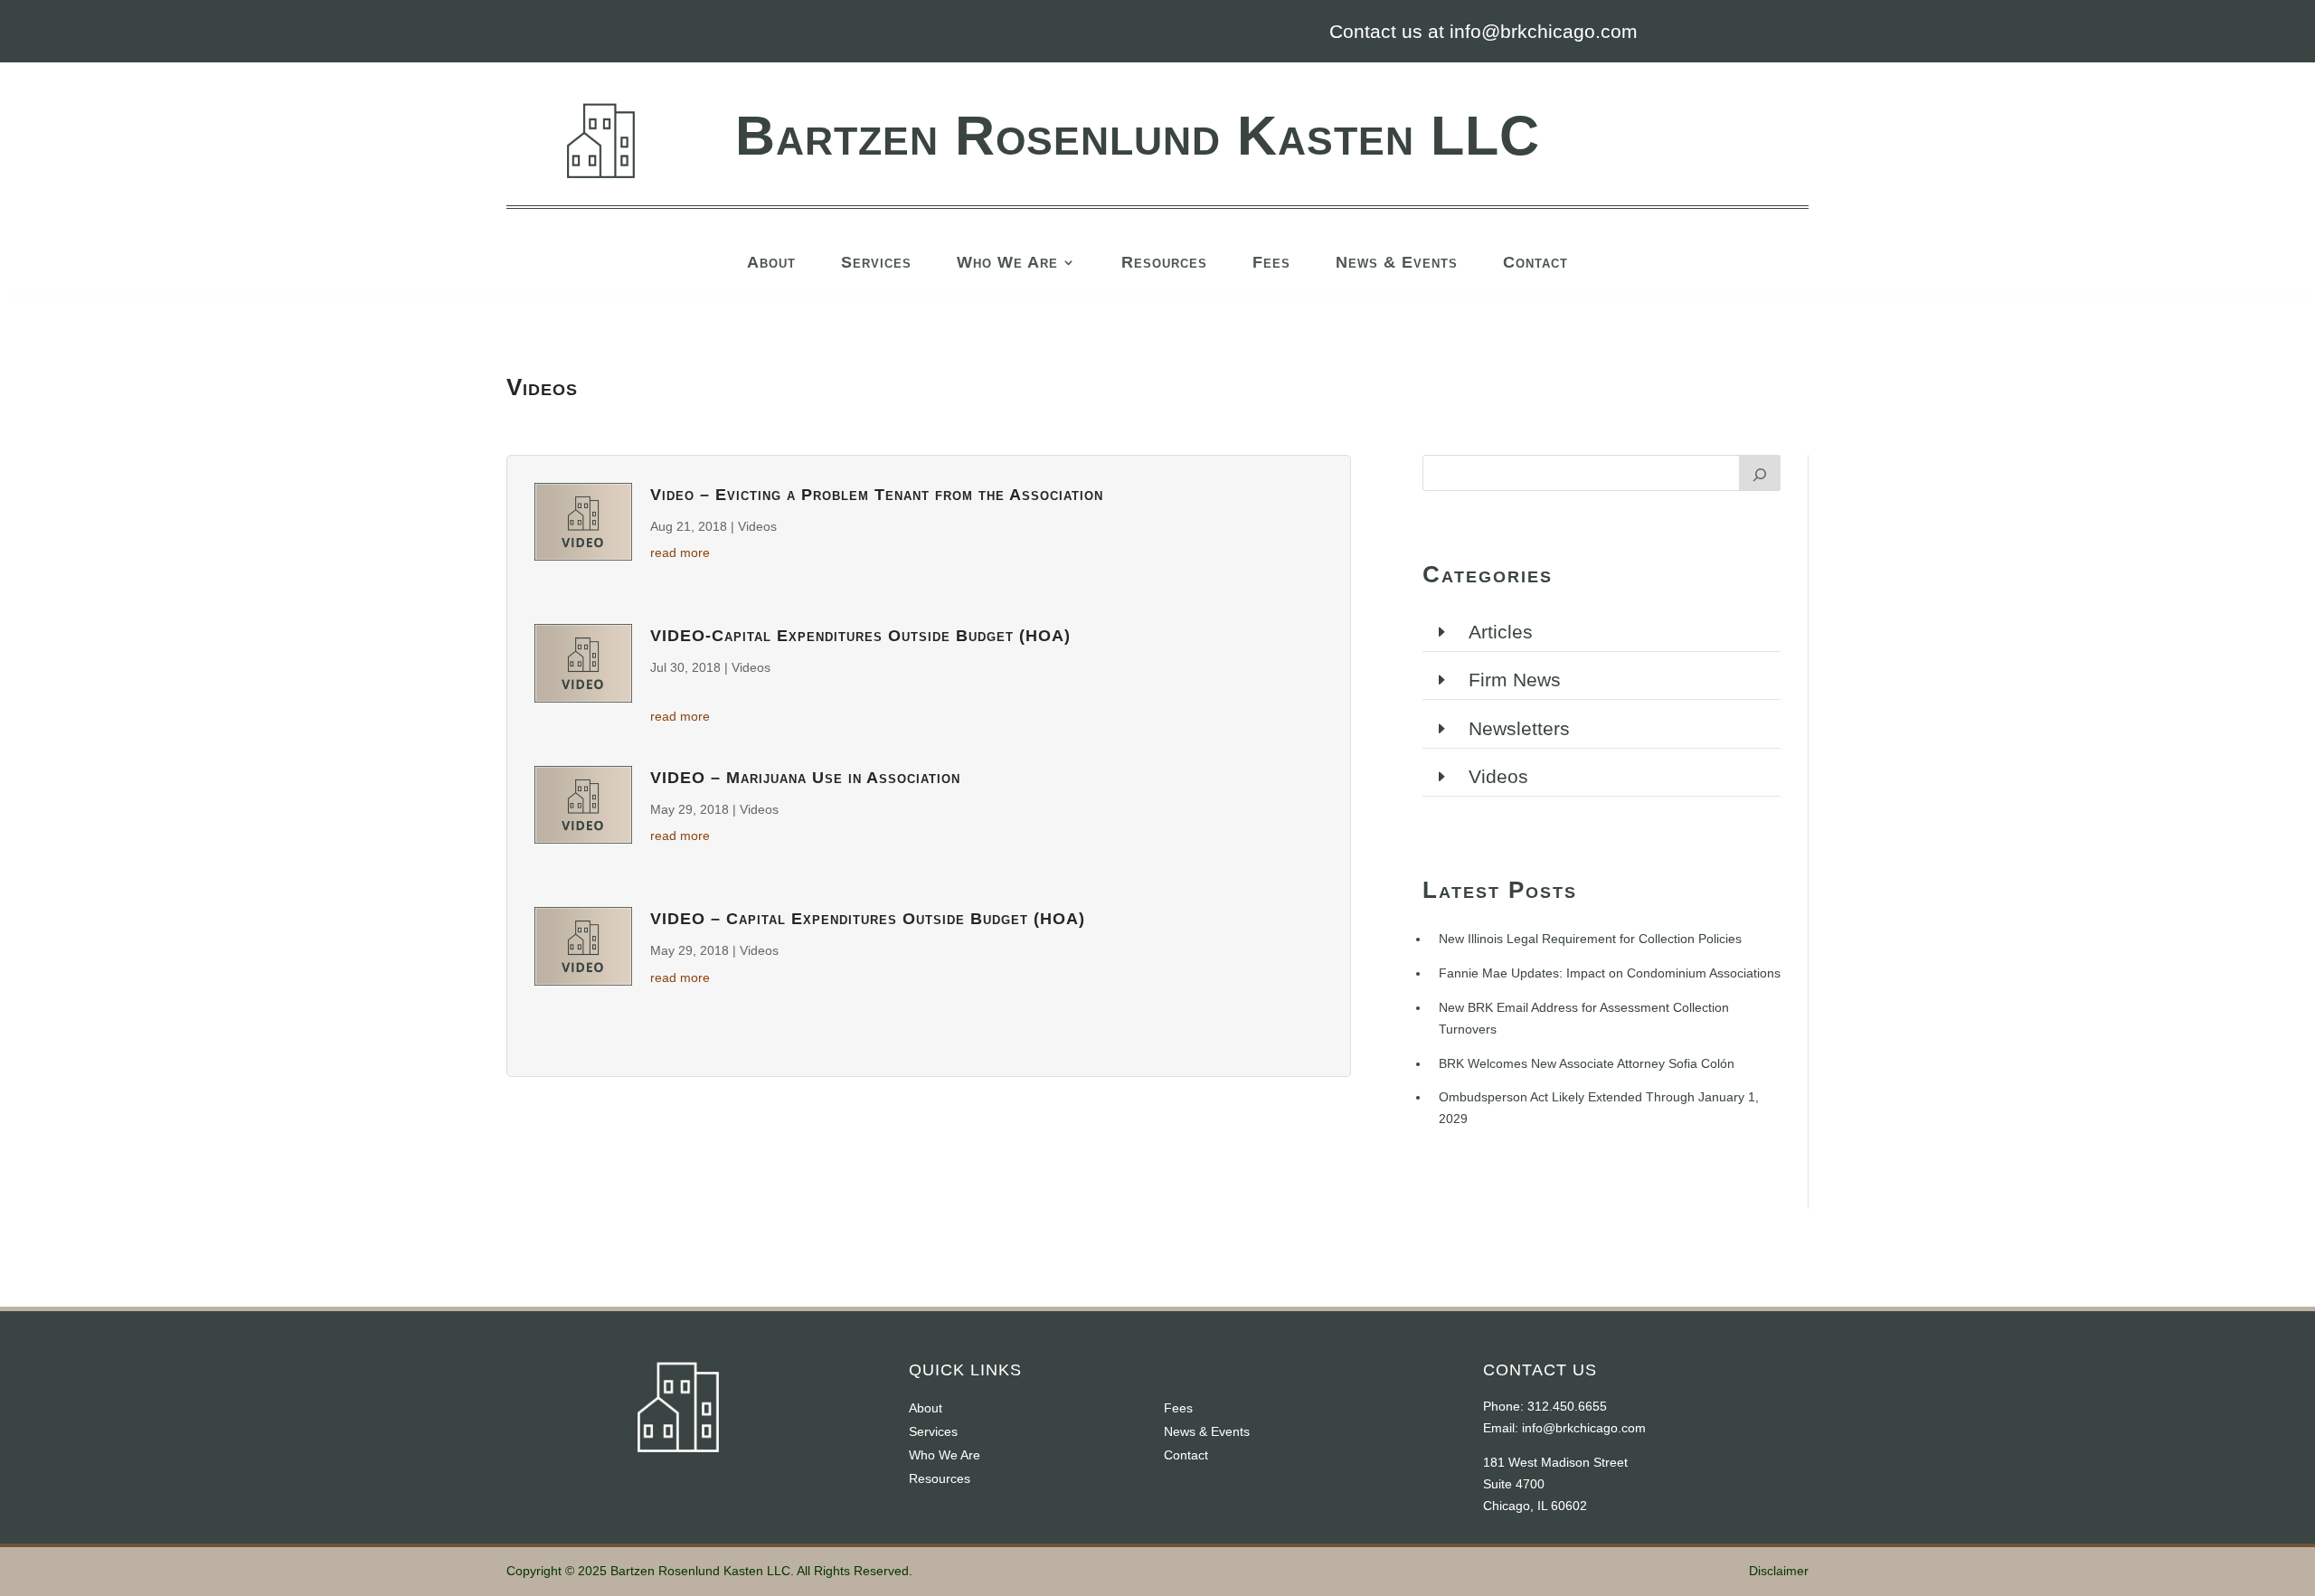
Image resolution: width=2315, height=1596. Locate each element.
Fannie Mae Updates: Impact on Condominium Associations (1610, 973)
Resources (1164, 264)
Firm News (1515, 680)
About (771, 264)
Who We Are (1007, 264)
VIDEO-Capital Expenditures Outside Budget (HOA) (860, 636)
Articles (1501, 632)
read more (680, 552)
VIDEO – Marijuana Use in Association (805, 778)
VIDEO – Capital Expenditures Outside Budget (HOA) (868, 919)
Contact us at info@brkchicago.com (1483, 31)
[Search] (1760, 473)
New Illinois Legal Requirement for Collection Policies (1590, 939)
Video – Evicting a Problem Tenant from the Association (877, 495)
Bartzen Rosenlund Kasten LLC (1138, 136)
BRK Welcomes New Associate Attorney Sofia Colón (1587, 1063)
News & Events (1397, 264)
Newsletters (1519, 728)
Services (876, 264)
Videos (757, 526)
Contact (1535, 264)
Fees (1271, 264)
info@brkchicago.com (1584, 1428)
